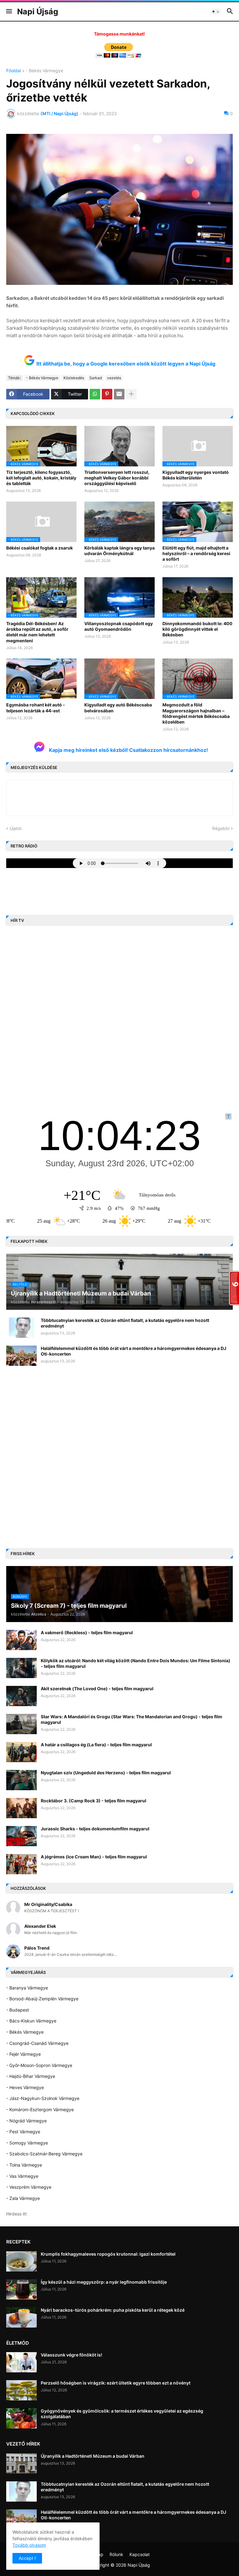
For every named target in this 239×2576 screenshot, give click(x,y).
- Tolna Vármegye (24, 2165)
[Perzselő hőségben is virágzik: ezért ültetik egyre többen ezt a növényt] (21, 2390)
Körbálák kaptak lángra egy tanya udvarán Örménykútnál (119, 551)
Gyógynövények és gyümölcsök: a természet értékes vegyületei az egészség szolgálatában (122, 2414)
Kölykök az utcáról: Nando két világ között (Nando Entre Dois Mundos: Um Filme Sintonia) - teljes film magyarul (136, 1663)
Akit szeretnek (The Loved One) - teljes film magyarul (97, 1689)
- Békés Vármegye (45, 71)
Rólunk (116, 2554)
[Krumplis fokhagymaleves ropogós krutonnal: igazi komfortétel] (21, 2261)
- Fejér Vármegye (23, 2054)
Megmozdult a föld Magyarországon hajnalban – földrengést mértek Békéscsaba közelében (196, 713)
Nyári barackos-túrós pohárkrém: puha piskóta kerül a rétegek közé (113, 2310)
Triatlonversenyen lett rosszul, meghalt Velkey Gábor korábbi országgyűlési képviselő (117, 478)
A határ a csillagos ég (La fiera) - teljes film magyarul (96, 1745)
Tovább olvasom (29, 2545)
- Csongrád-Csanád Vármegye (37, 2043)
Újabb (16, 828)
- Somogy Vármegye (27, 2143)
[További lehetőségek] (131, 394)
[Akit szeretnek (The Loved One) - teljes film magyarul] (21, 1696)
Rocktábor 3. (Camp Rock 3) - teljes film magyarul (94, 1801)
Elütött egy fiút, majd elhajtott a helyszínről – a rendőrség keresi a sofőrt (196, 553)
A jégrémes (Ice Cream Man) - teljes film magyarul (94, 1857)
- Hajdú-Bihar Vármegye (31, 2076)
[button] (9, 12)
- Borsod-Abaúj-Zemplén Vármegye (42, 1999)
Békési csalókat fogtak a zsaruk (40, 548)
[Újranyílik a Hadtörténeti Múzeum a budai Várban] (21, 2463)
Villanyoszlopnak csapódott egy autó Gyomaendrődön (119, 626)
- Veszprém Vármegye (29, 2187)
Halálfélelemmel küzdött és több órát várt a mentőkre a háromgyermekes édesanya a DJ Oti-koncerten (134, 1351)
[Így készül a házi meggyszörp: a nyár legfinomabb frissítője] (21, 2289)
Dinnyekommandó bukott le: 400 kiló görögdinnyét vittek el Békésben (197, 629)
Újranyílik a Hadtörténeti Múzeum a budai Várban (93, 2456)
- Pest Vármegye (23, 2132)
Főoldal (14, 71)
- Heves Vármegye (25, 2087)
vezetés (114, 378)
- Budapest (18, 2010)
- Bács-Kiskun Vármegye (31, 2021)
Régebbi (221, 828)
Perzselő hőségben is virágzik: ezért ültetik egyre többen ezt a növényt (116, 2383)
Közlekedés (74, 378)
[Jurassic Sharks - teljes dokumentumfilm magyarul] (21, 1836)
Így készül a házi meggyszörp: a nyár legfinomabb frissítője (104, 2282)
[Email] (119, 394)
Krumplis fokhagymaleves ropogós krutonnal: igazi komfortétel (108, 2254)
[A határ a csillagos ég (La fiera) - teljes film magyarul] (21, 1752)
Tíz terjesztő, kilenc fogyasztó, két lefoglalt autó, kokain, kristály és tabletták (41, 478)
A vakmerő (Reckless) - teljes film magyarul (87, 1632)
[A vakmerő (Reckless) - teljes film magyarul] (21, 1640)
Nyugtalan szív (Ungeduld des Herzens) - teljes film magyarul (106, 1773)
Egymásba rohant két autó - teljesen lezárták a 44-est (36, 708)
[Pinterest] (107, 394)
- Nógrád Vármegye (26, 2121)
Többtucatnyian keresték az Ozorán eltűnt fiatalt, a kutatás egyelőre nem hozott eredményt (125, 1323)
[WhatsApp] (95, 394)
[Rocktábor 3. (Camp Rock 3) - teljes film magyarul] (21, 1808)
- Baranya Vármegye (27, 1988)
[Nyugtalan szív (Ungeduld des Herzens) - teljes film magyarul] (21, 1780)
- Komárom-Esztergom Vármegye (40, 2109)
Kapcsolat (140, 2554)
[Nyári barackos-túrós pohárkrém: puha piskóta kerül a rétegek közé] (21, 2317)
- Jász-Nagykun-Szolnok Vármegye (43, 2098)
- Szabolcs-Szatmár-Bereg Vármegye (44, 2154)
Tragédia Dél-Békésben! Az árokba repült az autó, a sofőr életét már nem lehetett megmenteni (37, 632)
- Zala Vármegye (23, 2198)
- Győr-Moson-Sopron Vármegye (39, 2065)
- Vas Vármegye (22, 2176)
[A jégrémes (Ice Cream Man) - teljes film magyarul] (21, 1864)
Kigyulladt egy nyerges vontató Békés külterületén (196, 475)
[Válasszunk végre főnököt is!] (21, 2362)
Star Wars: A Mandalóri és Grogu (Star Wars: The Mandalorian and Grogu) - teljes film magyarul (131, 1719)
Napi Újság (38, 12)
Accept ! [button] (27, 2558)
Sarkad (96, 378)
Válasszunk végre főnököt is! (71, 2355)
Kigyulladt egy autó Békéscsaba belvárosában (118, 708)
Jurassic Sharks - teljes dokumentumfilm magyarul (95, 1829)
